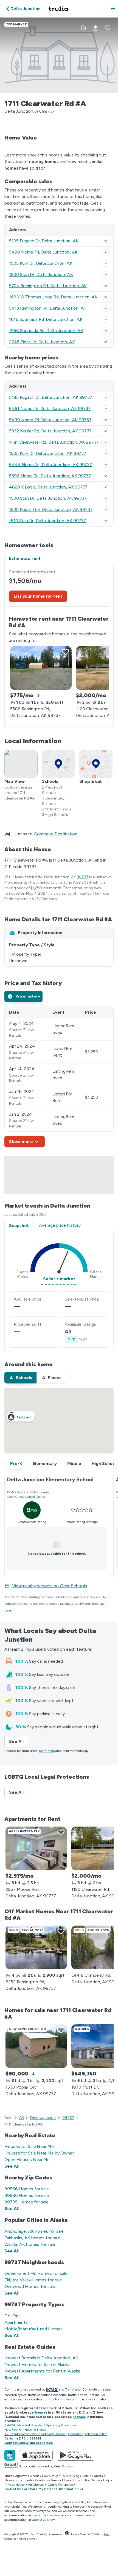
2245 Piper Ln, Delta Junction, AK (42, 342)
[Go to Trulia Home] (59, 9)
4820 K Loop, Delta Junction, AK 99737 (48, 487)
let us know (47, 2520)
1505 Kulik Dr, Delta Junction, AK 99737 (48, 453)
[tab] (23, 996)
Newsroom (12, 2480)
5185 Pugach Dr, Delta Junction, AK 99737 (51, 397)
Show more (21, 1142)
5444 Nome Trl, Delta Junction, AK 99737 (50, 465)
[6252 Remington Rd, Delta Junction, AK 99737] (36, 1947)
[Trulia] (10, 2455)
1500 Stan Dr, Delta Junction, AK (41, 274)
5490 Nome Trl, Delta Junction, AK (43, 252)
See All (19, 1741)
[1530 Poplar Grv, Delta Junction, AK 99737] (36, 2046)
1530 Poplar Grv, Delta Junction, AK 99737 (51, 509)
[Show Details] (106, 241)
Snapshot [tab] (19, 1226)
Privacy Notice (15, 2485)
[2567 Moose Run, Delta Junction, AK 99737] (36, 1848)
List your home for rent (38, 596)
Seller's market (59, 1279)
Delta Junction (43, 2118)
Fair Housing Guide (75, 2476)
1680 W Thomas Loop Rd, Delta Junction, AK (53, 297)
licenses (41, 2412)
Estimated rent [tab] (25, 558)
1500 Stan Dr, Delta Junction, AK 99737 (48, 498)
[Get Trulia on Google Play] (76, 2455)
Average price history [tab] (60, 1225)
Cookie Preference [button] (60, 2485)
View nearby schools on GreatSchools (50, 1586)
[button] (113, 9)
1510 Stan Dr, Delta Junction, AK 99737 (47, 521)
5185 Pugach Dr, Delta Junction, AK (44, 241)
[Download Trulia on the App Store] (36, 2455)
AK (22, 2118)
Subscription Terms (86, 2480)
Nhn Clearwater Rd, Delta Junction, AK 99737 (54, 442)
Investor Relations (35, 2480)
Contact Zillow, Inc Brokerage (29, 2443)
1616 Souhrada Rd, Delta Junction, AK (46, 319)
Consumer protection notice (88, 2434)
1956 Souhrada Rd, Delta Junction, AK (46, 331)
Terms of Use (60, 2480)
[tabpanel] (59, 646)
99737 (83, 877)
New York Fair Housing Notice (25, 2430)
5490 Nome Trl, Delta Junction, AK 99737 (50, 420)
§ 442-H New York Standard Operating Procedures (40, 2425)
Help (107, 2480)
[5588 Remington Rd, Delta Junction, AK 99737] (41, 668)
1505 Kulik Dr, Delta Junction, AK (41, 263)
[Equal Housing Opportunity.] (67, 2534)
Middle (74, 1463)
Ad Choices (36, 2485)
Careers (97, 2476)
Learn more (47, 1751)
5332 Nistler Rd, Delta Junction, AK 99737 (50, 431)
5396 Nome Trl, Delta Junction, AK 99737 (50, 476)
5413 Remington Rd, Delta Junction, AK (48, 308)
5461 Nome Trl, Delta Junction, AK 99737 (50, 409)
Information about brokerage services (40, 2434)
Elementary (45, 1463)
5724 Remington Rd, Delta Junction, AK (48, 286)
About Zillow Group (44, 2476)
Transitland (73, 2389)
